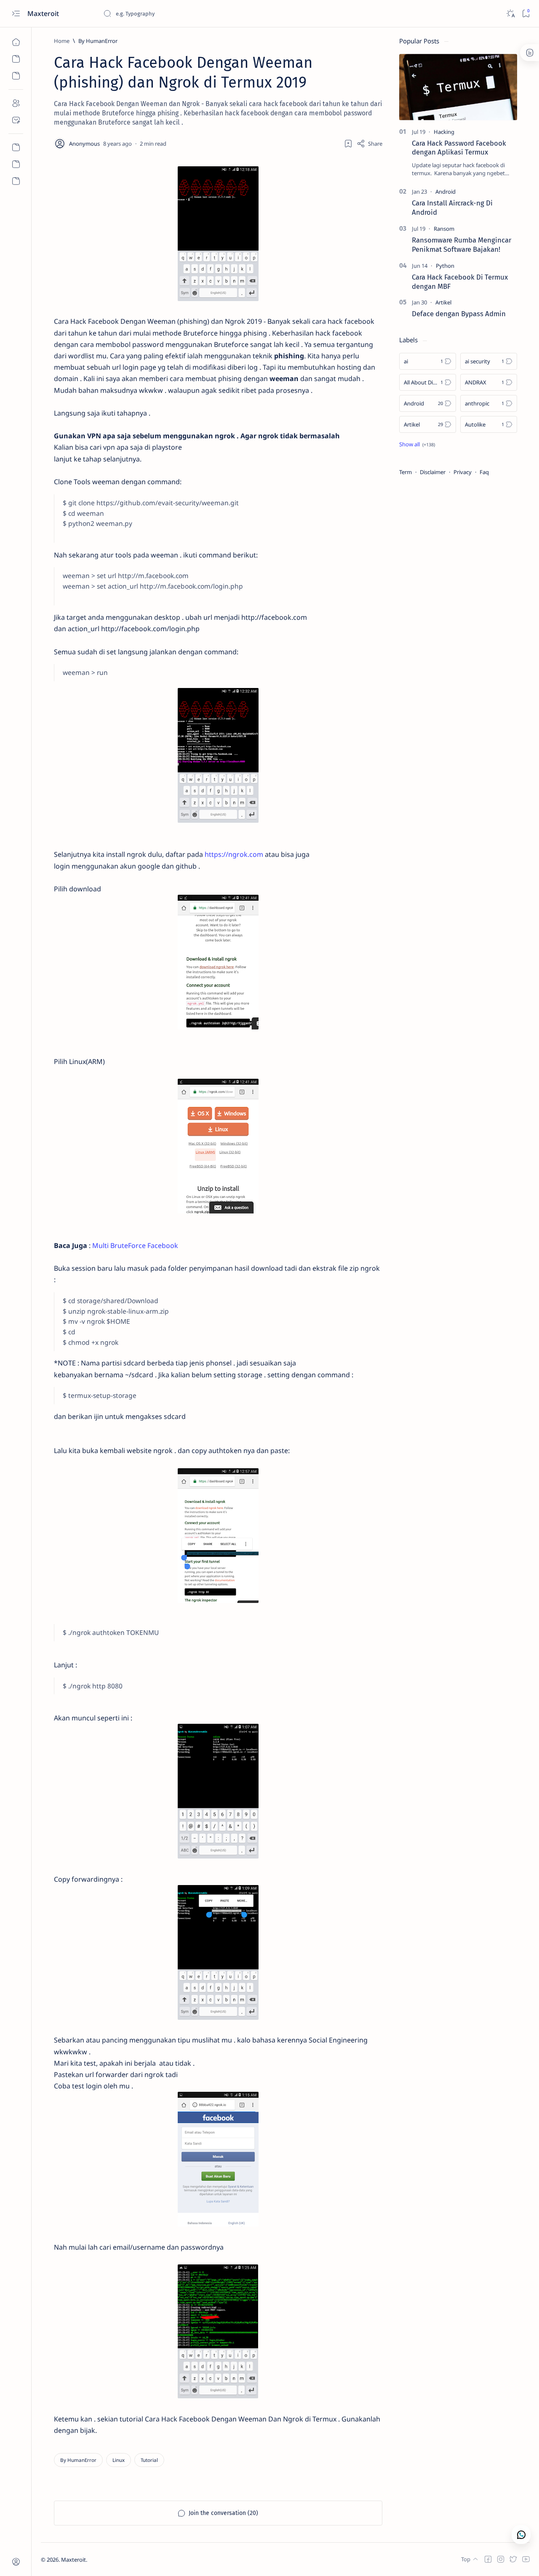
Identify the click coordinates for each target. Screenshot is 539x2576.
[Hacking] (444, 132)
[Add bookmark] (348, 144)
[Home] (16, 42)
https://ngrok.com (234, 854)
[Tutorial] (149, 2460)
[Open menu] (16, 14)
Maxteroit (44, 13)
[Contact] (16, 120)
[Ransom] (444, 229)
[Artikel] (443, 302)
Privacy (463, 472)
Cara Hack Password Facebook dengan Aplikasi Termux (459, 148)
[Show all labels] (417, 444)
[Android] (446, 192)
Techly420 (129, 2560)
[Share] (370, 144)
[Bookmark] (526, 14)
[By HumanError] (78, 2460)
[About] (16, 103)
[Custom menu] (16, 147)
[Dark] (510, 14)
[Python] (445, 266)
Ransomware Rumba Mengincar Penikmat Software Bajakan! (462, 245)
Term (406, 472)
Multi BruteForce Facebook (135, 1245)
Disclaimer (433, 472)
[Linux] (119, 2460)
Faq (484, 472)
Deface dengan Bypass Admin (459, 314)
